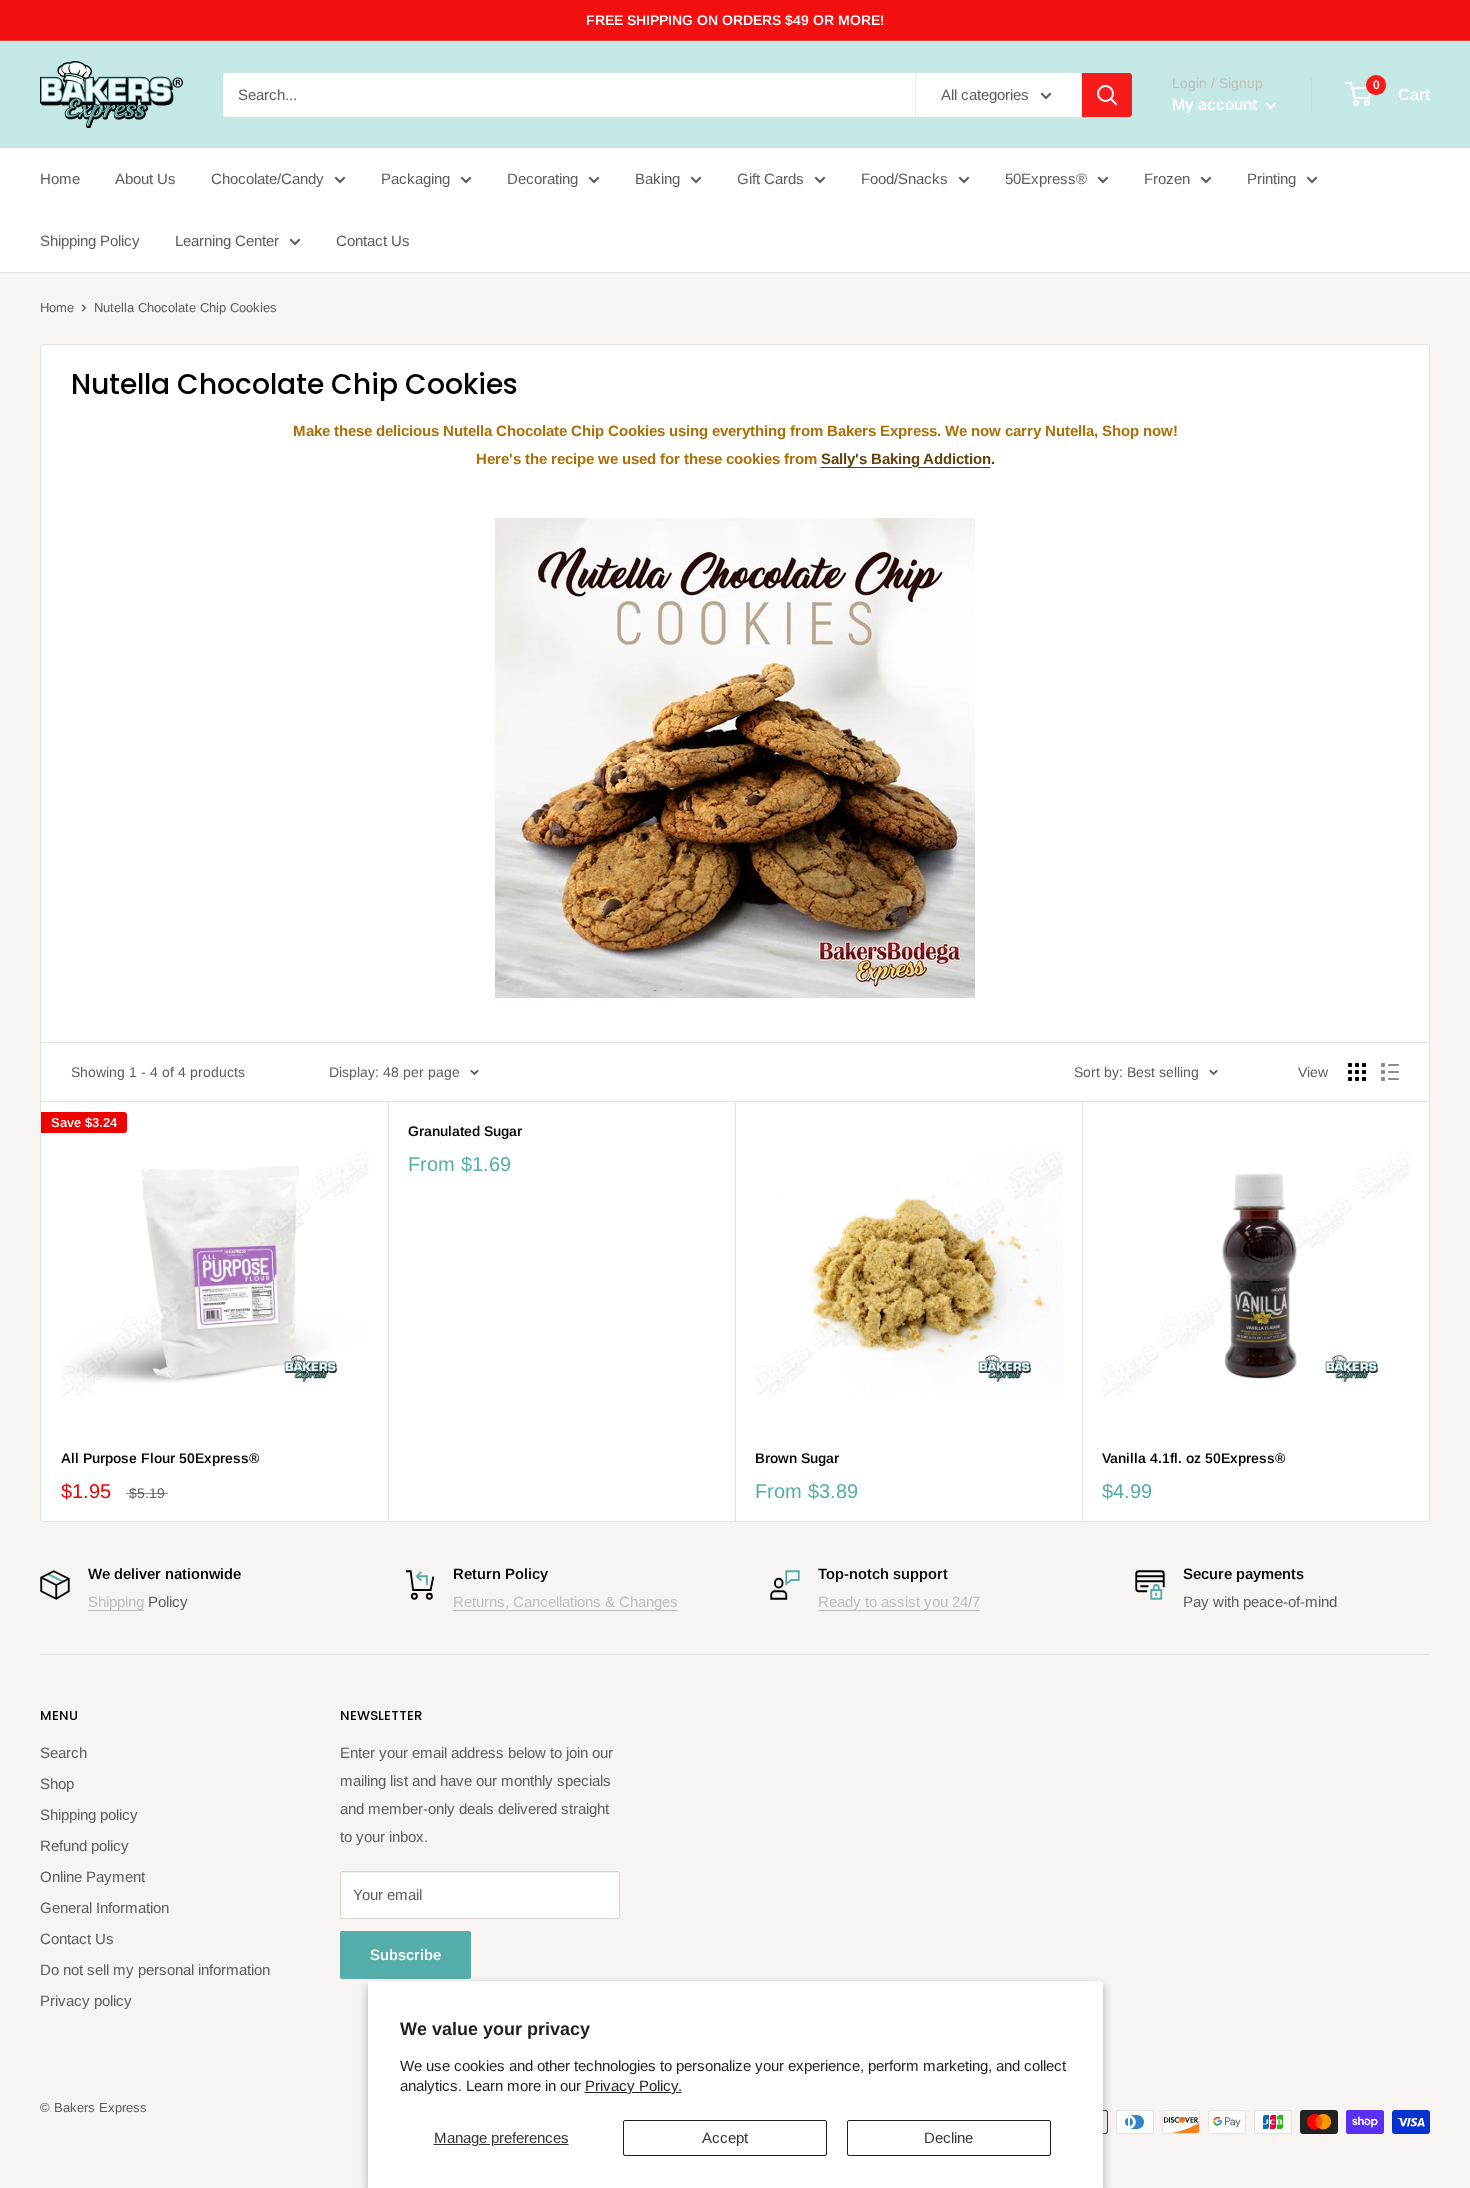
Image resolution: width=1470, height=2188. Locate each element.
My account (1216, 104)
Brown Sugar (797, 1458)
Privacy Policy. (633, 2085)
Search (63, 1752)
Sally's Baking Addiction (906, 458)
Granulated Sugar (465, 1131)
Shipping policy (89, 1814)
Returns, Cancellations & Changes (565, 1601)
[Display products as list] (1390, 1072)
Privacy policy (86, 2000)
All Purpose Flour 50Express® (160, 1458)
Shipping (116, 1601)
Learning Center (227, 240)
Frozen (1167, 178)
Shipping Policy (90, 240)
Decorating (542, 178)
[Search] (1107, 95)
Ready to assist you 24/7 (899, 1601)
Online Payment (92, 1876)
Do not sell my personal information (155, 1969)
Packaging (415, 178)
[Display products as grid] (1357, 1072)
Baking (657, 178)
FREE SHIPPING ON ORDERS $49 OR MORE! (735, 20)
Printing (1271, 178)
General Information (104, 1907)
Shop (57, 1783)
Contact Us (373, 240)
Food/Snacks (904, 178)
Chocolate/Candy (267, 178)
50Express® (1046, 178)
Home (60, 178)
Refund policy (84, 1845)
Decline (948, 2137)
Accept (725, 2137)
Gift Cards (770, 178)
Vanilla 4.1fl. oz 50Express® (1193, 1458)
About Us (145, 178)
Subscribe (405, 1954)
